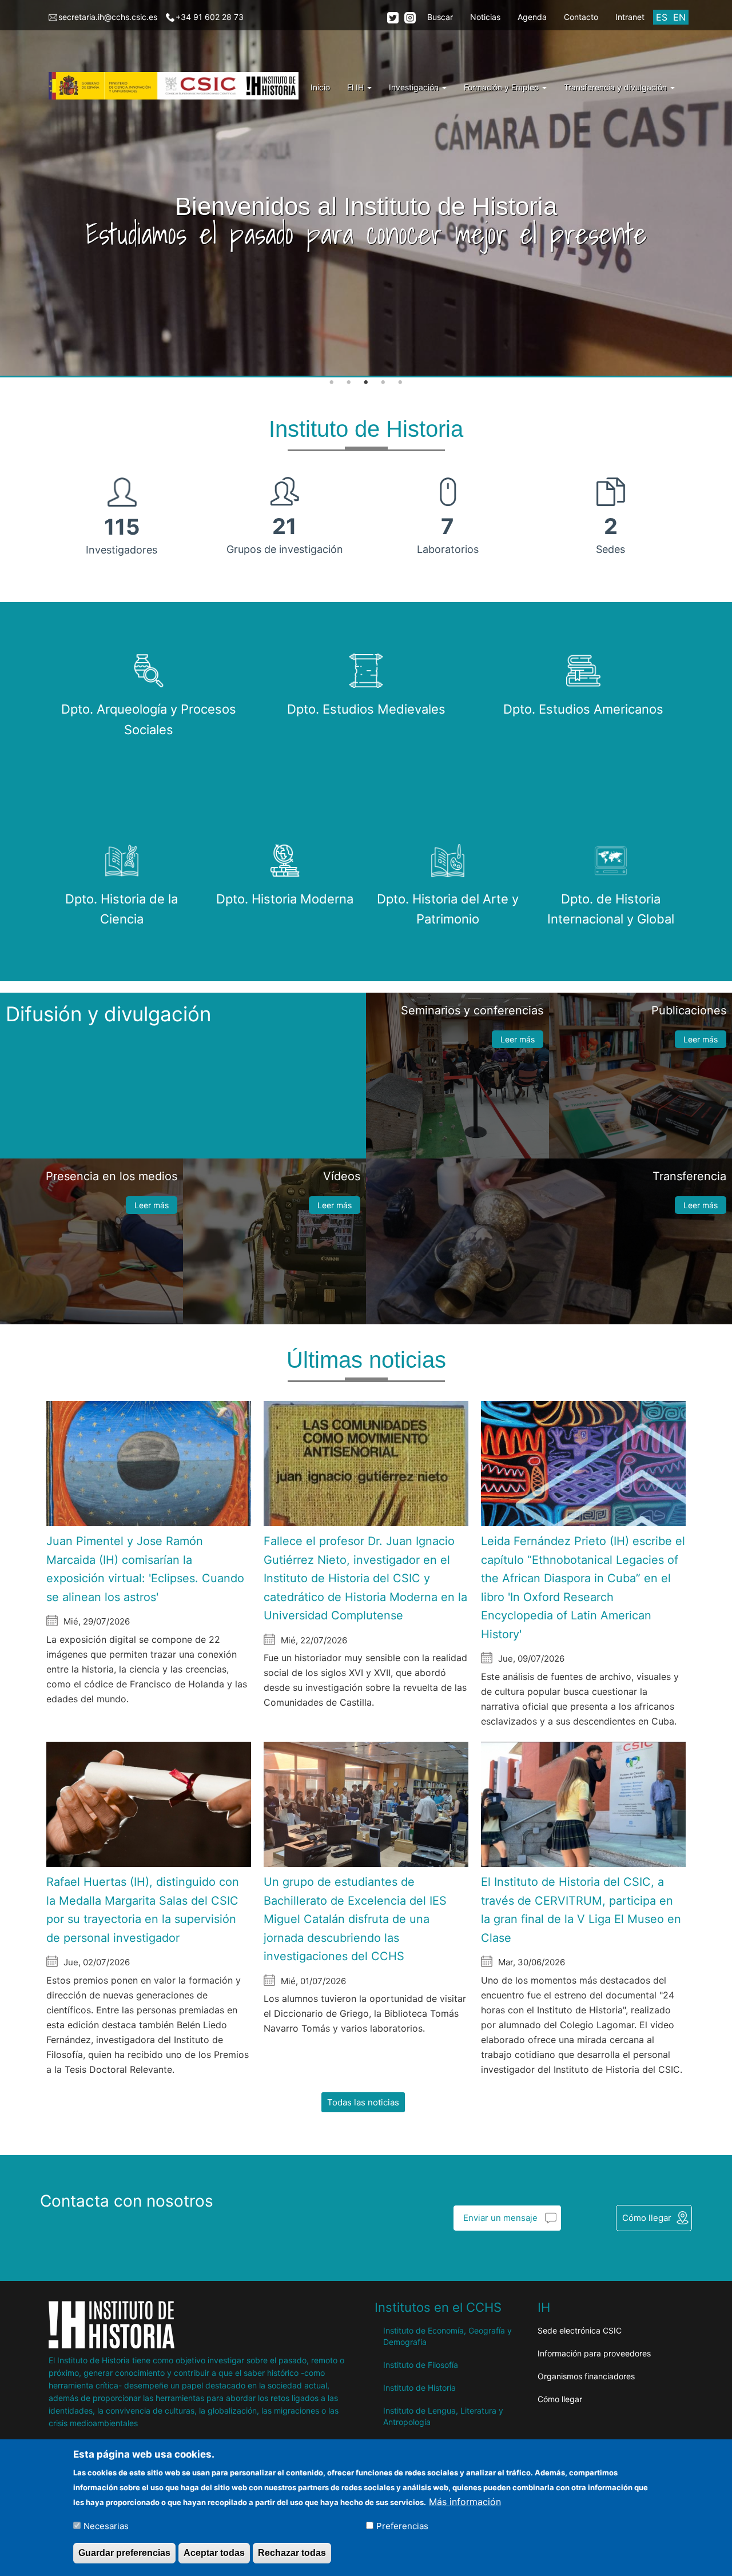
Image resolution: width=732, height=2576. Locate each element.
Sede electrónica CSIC (580, 2330)
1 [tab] (332, 383)
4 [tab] (383, 383)
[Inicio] (178, 86)
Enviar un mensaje (500, 2218)
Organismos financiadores (586, 2376)
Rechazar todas (292, 2552)
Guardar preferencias (124, 2552)
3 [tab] (366, 383)
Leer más (518, 1039)
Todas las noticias (363, 2102)
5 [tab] (400, 383)
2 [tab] (349, 383)
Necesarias (106, 2525)
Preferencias (402, 2525)
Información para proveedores (594, 2353)
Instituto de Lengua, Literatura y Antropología (443, 2416)
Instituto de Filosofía (421, 2365)
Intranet (630, 17)
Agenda (532, 17)
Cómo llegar (647, 2218)
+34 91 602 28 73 (210, 17)
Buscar (440, 17)
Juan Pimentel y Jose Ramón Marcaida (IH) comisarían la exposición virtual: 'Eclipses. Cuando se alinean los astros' (145, 1569)
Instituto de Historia (419, 2388)
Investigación (415, 87)
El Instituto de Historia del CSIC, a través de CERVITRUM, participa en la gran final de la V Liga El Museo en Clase (581, 1910)
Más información (465, 2501)
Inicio (320, 87)
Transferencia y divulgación (616, 87)
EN (679, 17)
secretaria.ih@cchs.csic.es (108, 17)
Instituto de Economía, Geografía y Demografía (447, 2336)
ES (662, 17)
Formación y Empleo (502, 87)
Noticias (485, 17)
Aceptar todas (214, 2552)
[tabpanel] (366, 189)
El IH (357, 87)
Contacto (581, 17)
